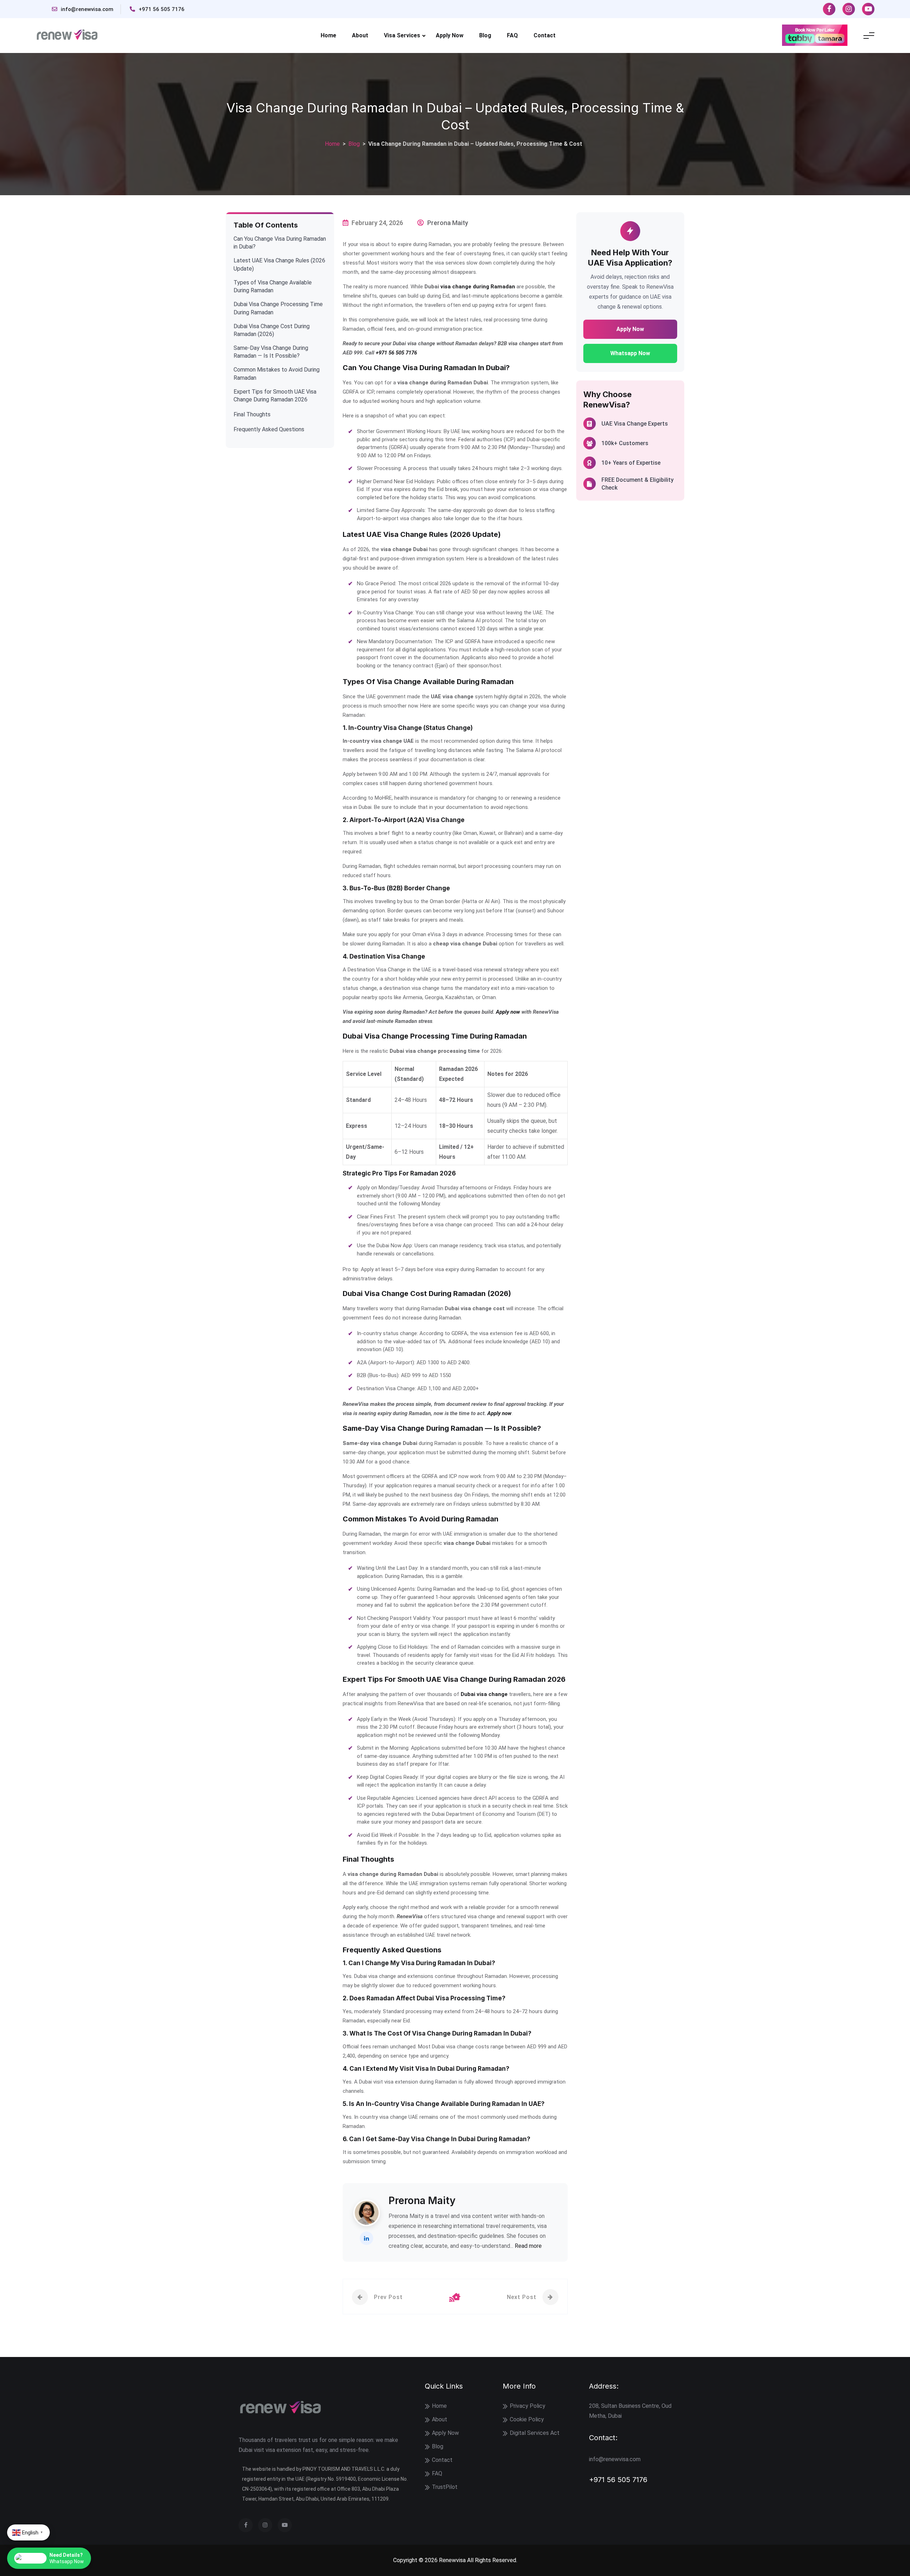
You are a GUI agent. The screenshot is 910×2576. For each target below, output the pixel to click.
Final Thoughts (252, 414)
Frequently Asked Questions (269, 429)
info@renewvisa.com (87, 9)
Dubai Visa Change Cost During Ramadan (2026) (272, 330)
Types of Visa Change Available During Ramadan (273, 286)
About (360, 35)
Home (328, 35)
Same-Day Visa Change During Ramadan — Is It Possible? (271, 352)
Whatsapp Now (630, 353)
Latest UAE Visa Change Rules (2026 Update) (279, 264)
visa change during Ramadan (478, 287)
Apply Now (450, 35)
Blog (485, 35)
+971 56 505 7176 (162, 9)
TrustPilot (445, 2487)
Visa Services (402, 35)
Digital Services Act (535, 2433)
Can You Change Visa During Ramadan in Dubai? (280, 243)
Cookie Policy (527, 2419)
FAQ (512, 35)
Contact (545, 35)
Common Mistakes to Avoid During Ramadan (277, 374)
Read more (528, 2246)
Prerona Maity (448, 223)
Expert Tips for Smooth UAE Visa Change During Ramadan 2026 (275, 396)
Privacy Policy (528, 2406)
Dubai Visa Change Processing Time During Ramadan (278, 308)
